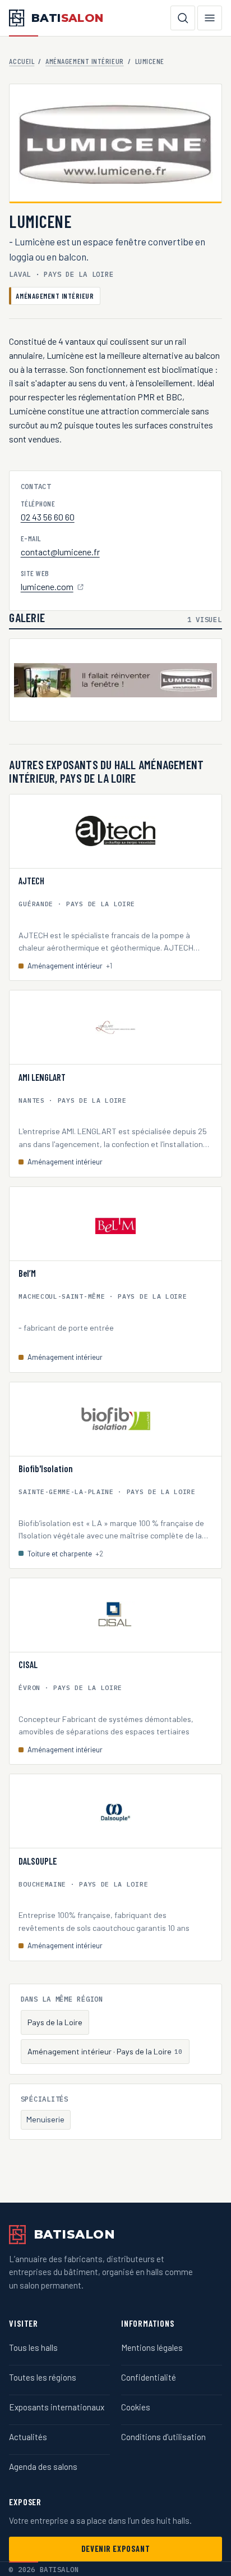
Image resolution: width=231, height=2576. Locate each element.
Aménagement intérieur (84, 61)
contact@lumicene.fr (60, 552)
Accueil (22, 61)
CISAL (28, 1665)
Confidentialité (149, 2377)
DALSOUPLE (38, 1861)
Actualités (28, 2437)
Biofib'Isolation (46, 1469)
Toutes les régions (43, 2377)
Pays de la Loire (55, 2022)
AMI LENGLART (42, 1077)
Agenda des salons (43, 2467)
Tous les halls (33, 2347)
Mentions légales (152, 2347)
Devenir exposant (115, 2549)
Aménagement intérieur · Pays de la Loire (105, 2051)
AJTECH (31, 881)
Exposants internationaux (57, 2407)
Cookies (136, 2407)
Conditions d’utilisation (163, 2437)
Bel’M (27, 1273)
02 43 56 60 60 (48, 517)
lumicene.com (48, 588)
